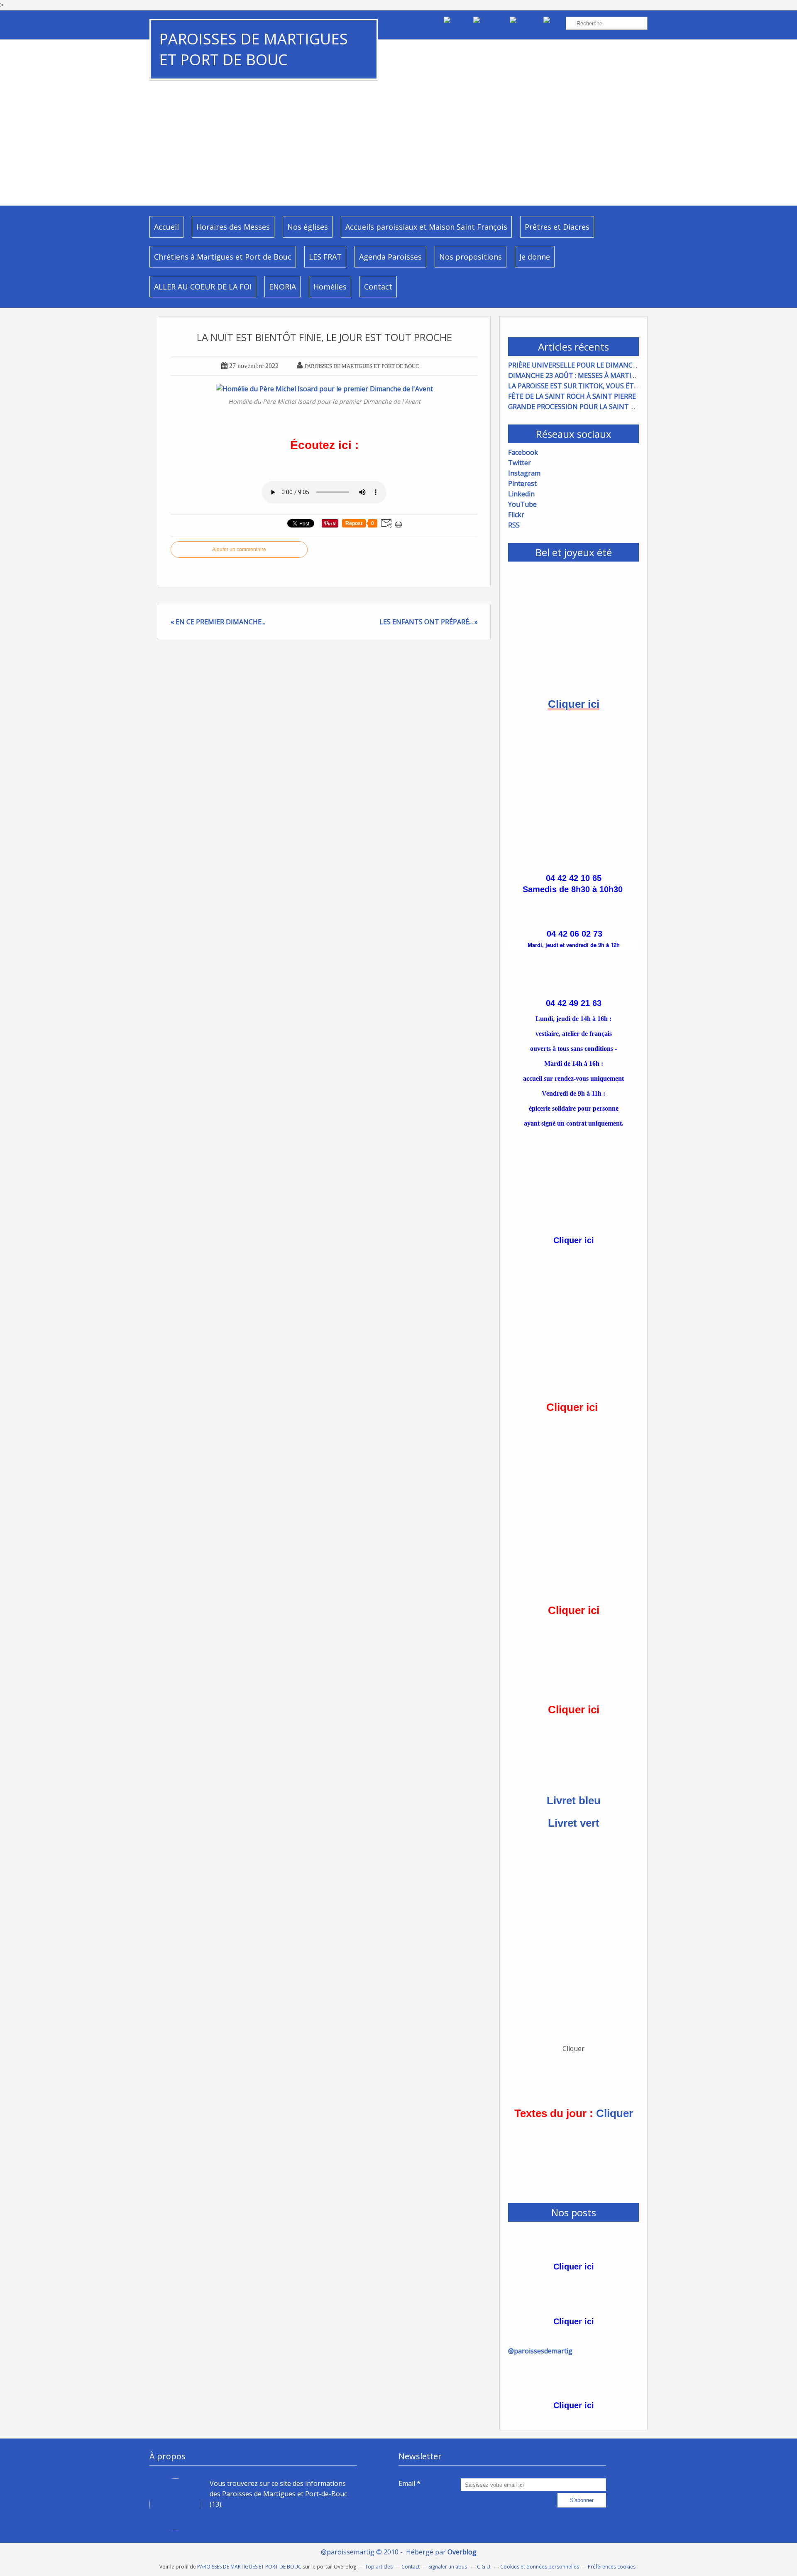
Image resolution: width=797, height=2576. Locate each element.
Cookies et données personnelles (540, 2567)
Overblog (462, 2552)
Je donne (535, 257)
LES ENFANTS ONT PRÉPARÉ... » (429, 622)
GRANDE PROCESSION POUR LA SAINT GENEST (582, 407)
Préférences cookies (612, 2567)
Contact (378, 287)
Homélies (330, 287)
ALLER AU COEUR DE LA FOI (203, 287)
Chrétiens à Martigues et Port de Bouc (223, 257)
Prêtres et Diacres (557, 227)
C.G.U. (484, 2567)
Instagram (524, 473)
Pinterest (522, 483)
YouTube (522, 504)
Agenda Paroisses (390, 257)
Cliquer (615, 2113)
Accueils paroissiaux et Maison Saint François (426, 227)
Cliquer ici (574, 704)
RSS (514, 525)
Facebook (523, 452)
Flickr (516, 515)
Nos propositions (471, 257)
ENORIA (282, 287)
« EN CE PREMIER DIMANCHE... (218, 622)
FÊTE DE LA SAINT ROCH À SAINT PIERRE (572, 396)
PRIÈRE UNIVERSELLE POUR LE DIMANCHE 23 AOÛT (589, 365)
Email (407, 2483)
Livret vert (574, 1823)
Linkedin (521, 494)
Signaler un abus (448, 2567)
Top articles (379, 2567)
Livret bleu (574, 1801)
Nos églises (308, 227)
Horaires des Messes (233, 227)
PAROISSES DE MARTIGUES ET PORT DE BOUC (253, 49)
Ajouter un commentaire (239, 550)
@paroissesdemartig (540, 2351)
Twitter (520, 463)
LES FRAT (325, 257)
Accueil (166, 227)
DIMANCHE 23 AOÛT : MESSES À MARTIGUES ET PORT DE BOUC (608, 375)
